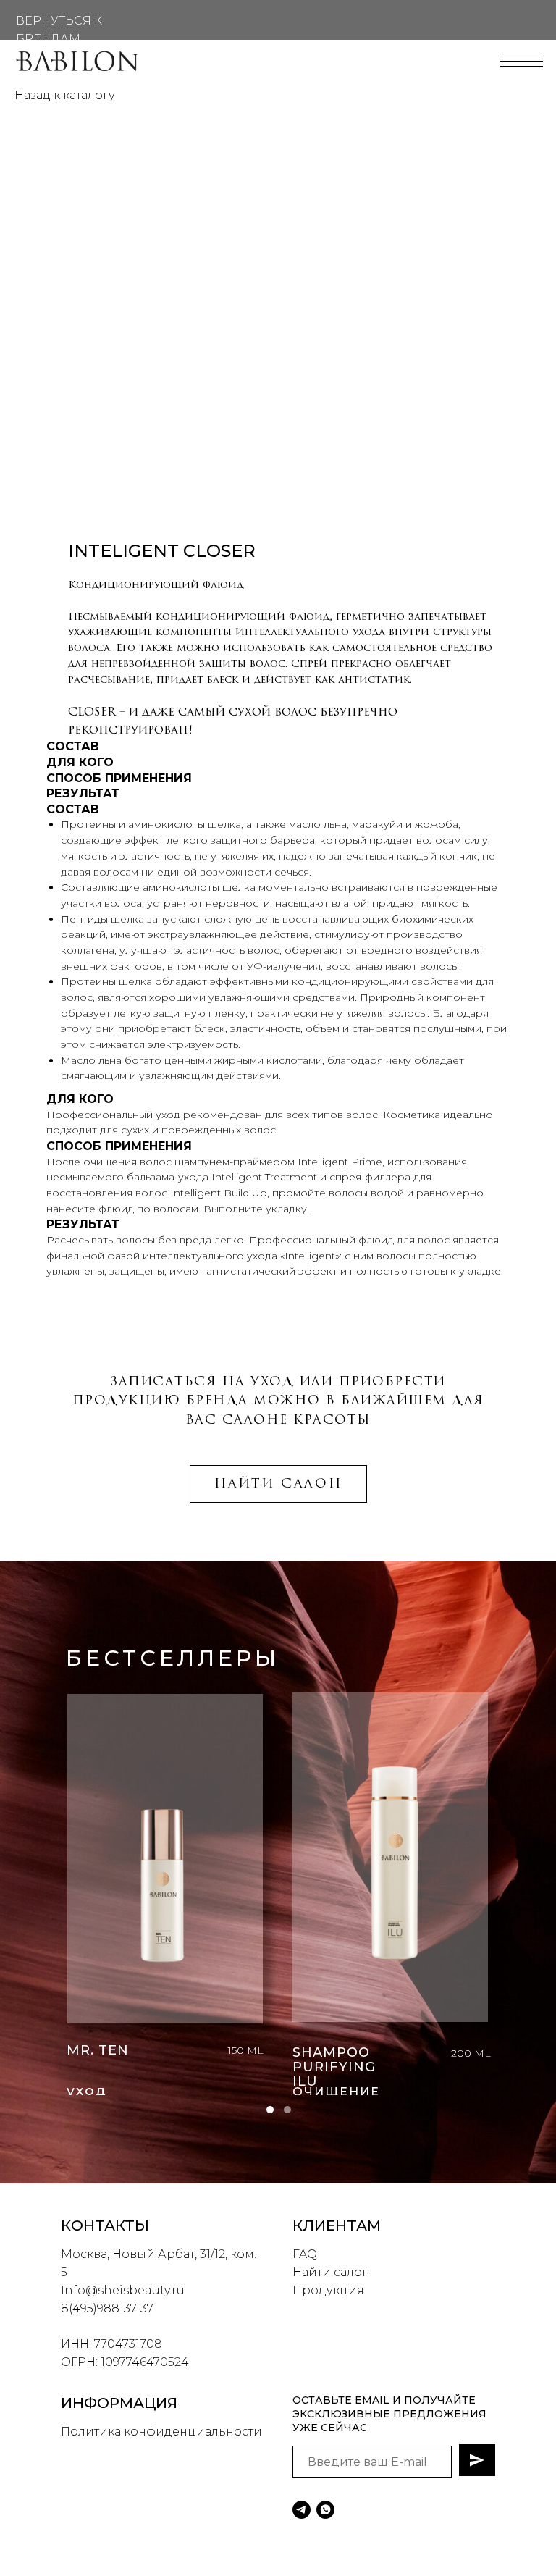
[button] (270, 2110)
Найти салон (331, 2272)
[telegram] (302, 2510)
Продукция (328, 2290)
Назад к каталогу (65, 95)
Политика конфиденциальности (161, 2432)
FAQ (305, 2254)
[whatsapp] (325, 2510)
